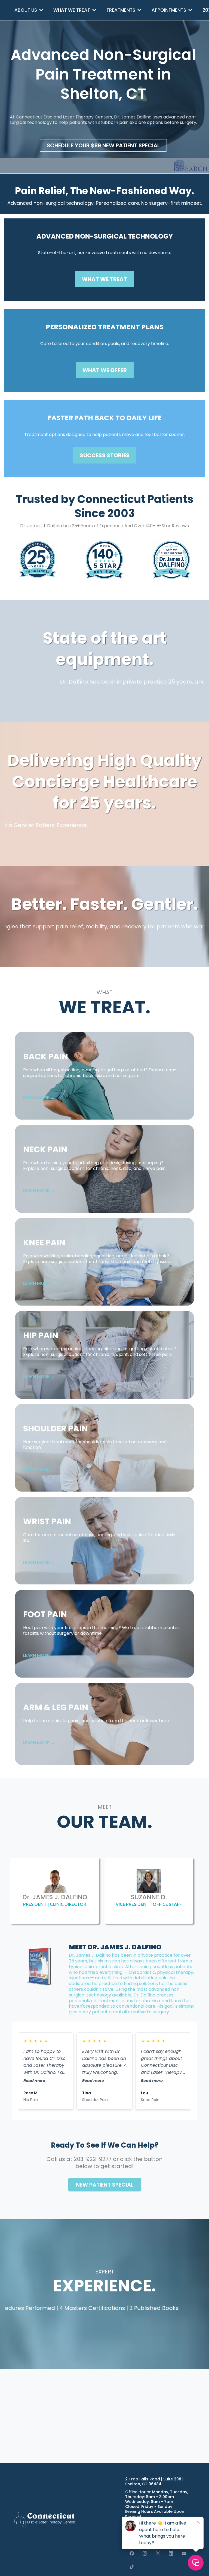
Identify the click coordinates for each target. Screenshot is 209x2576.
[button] (41, 10)
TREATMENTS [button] (121, 10)
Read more (34, 2081)
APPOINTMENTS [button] (169, 10)
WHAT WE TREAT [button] (72, 10)
